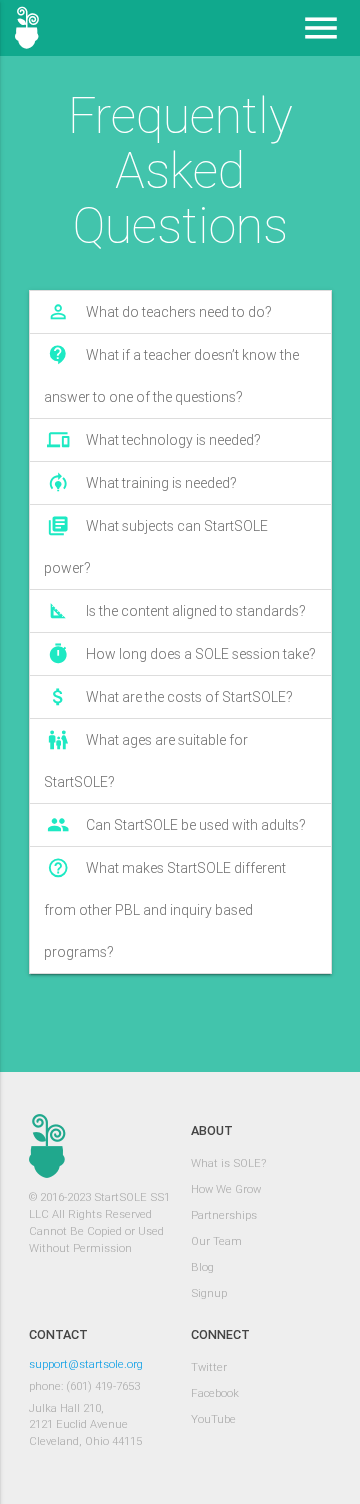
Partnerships (224, 1215)
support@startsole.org (86, 1364)
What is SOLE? (228, 1163)
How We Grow (226, 1189)
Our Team (216, 1241)
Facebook (215, 1393)
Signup (209, 1293)
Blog (202, 1267)
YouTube (213, 1419)
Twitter (209, 1367)
